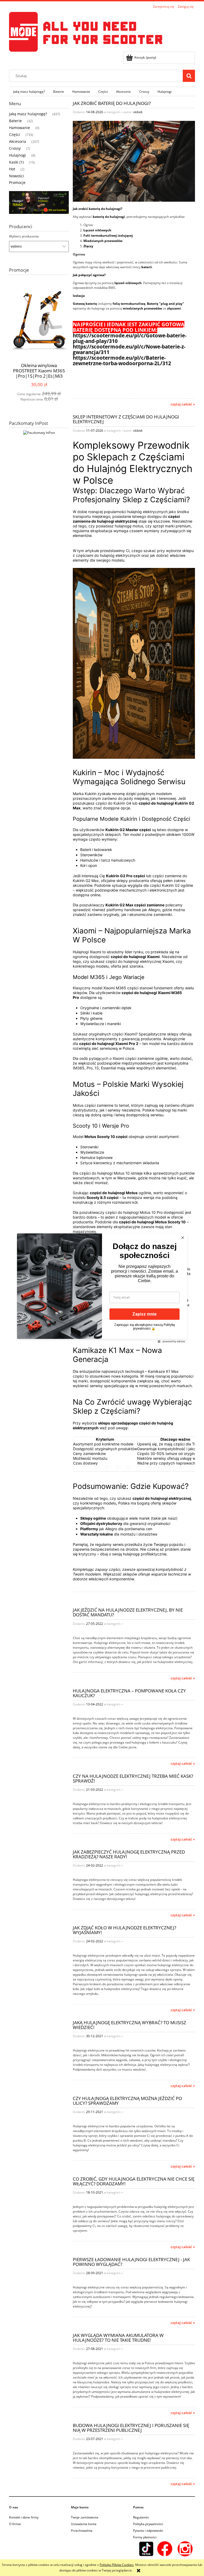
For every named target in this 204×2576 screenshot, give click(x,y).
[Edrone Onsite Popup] (102, 1288)
